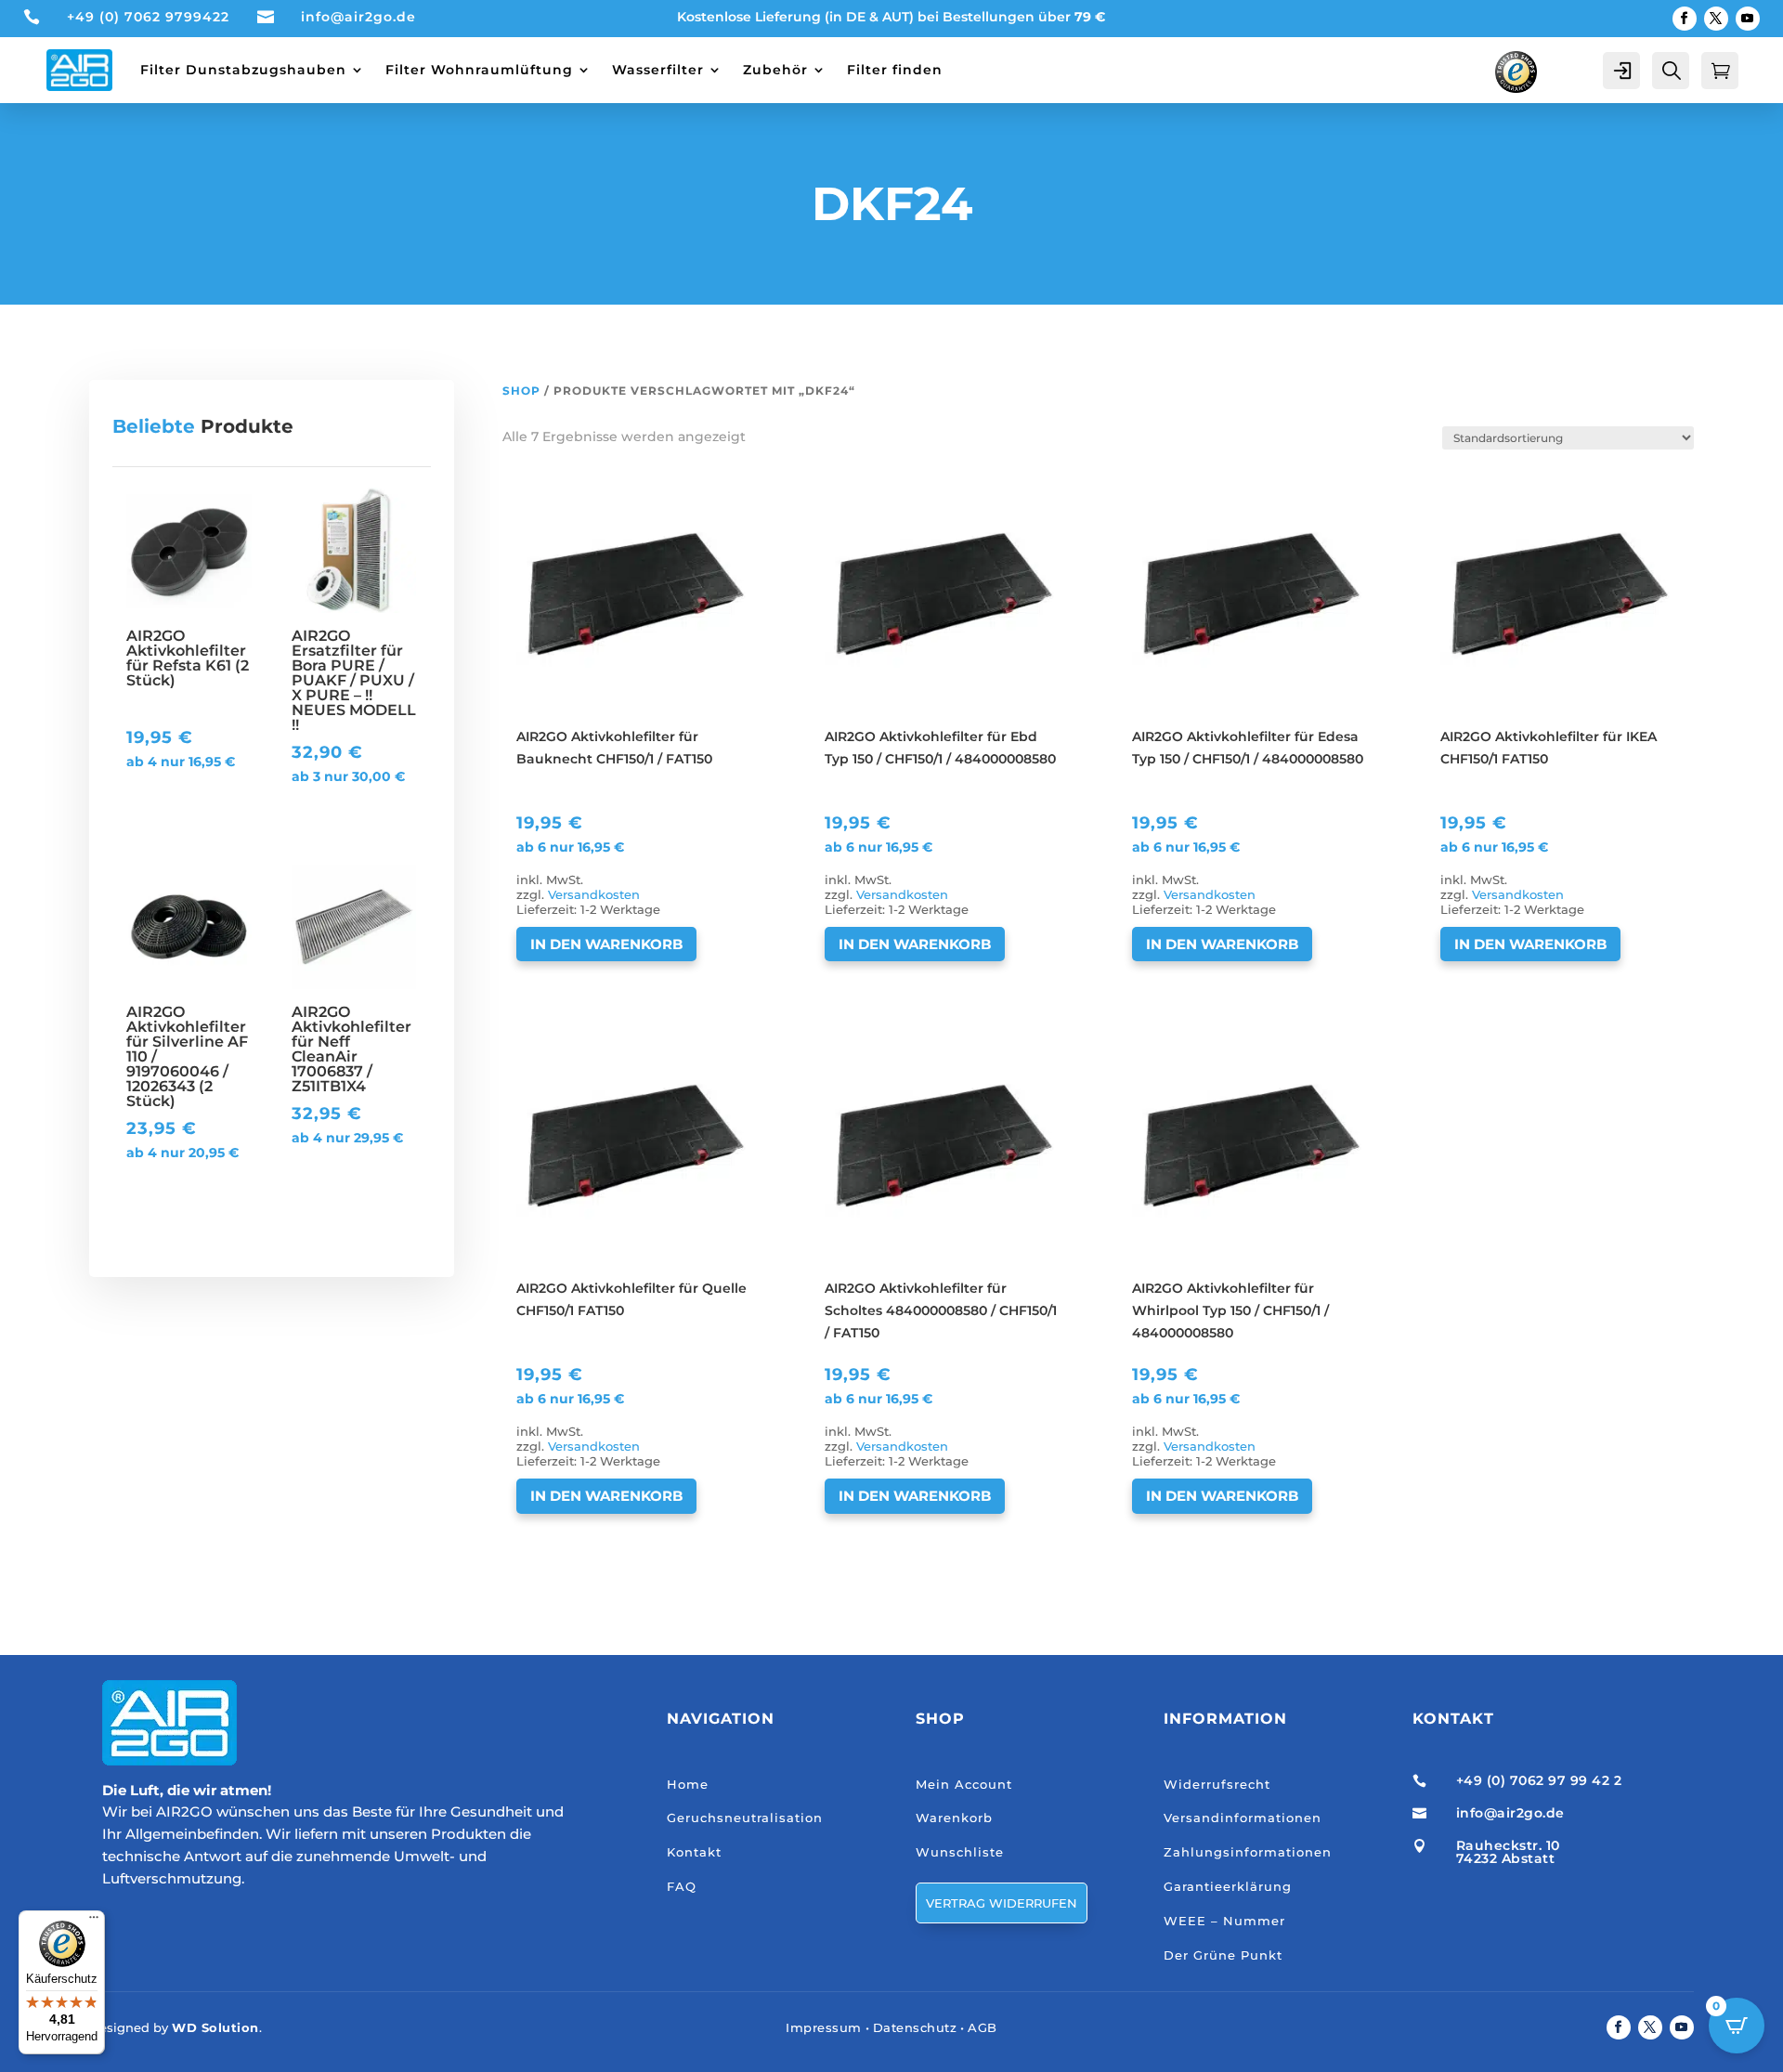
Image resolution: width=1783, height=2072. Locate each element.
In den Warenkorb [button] (606, 944)
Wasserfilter (658, 70)
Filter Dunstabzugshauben (243, 70)
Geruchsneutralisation (745, 1818)
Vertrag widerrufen (1002, 1903)
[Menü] (94, 1922)
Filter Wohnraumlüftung (479, 70)
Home (688, 1784)
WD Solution (215, 2027)
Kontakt (694, 1852)
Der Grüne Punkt (1223, 1955)
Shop (521, 391)
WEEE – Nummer (1224, 1921)
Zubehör (775, 70)
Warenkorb (954, 1818)
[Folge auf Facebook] (1685, 19)
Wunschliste (960, 1852)
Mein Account (964, 1784)
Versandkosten (594, 895)
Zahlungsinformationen (1248, 1852)
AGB (983, 2027)
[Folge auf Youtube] (1748, 19)
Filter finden (895, 70)
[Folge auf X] (1716, 19)
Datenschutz (915, 2027)
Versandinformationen (1243, 1818)
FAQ (682, 1886)
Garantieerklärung (1228, 1886)
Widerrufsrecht (1217, 1784)
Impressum (824, 2027)
